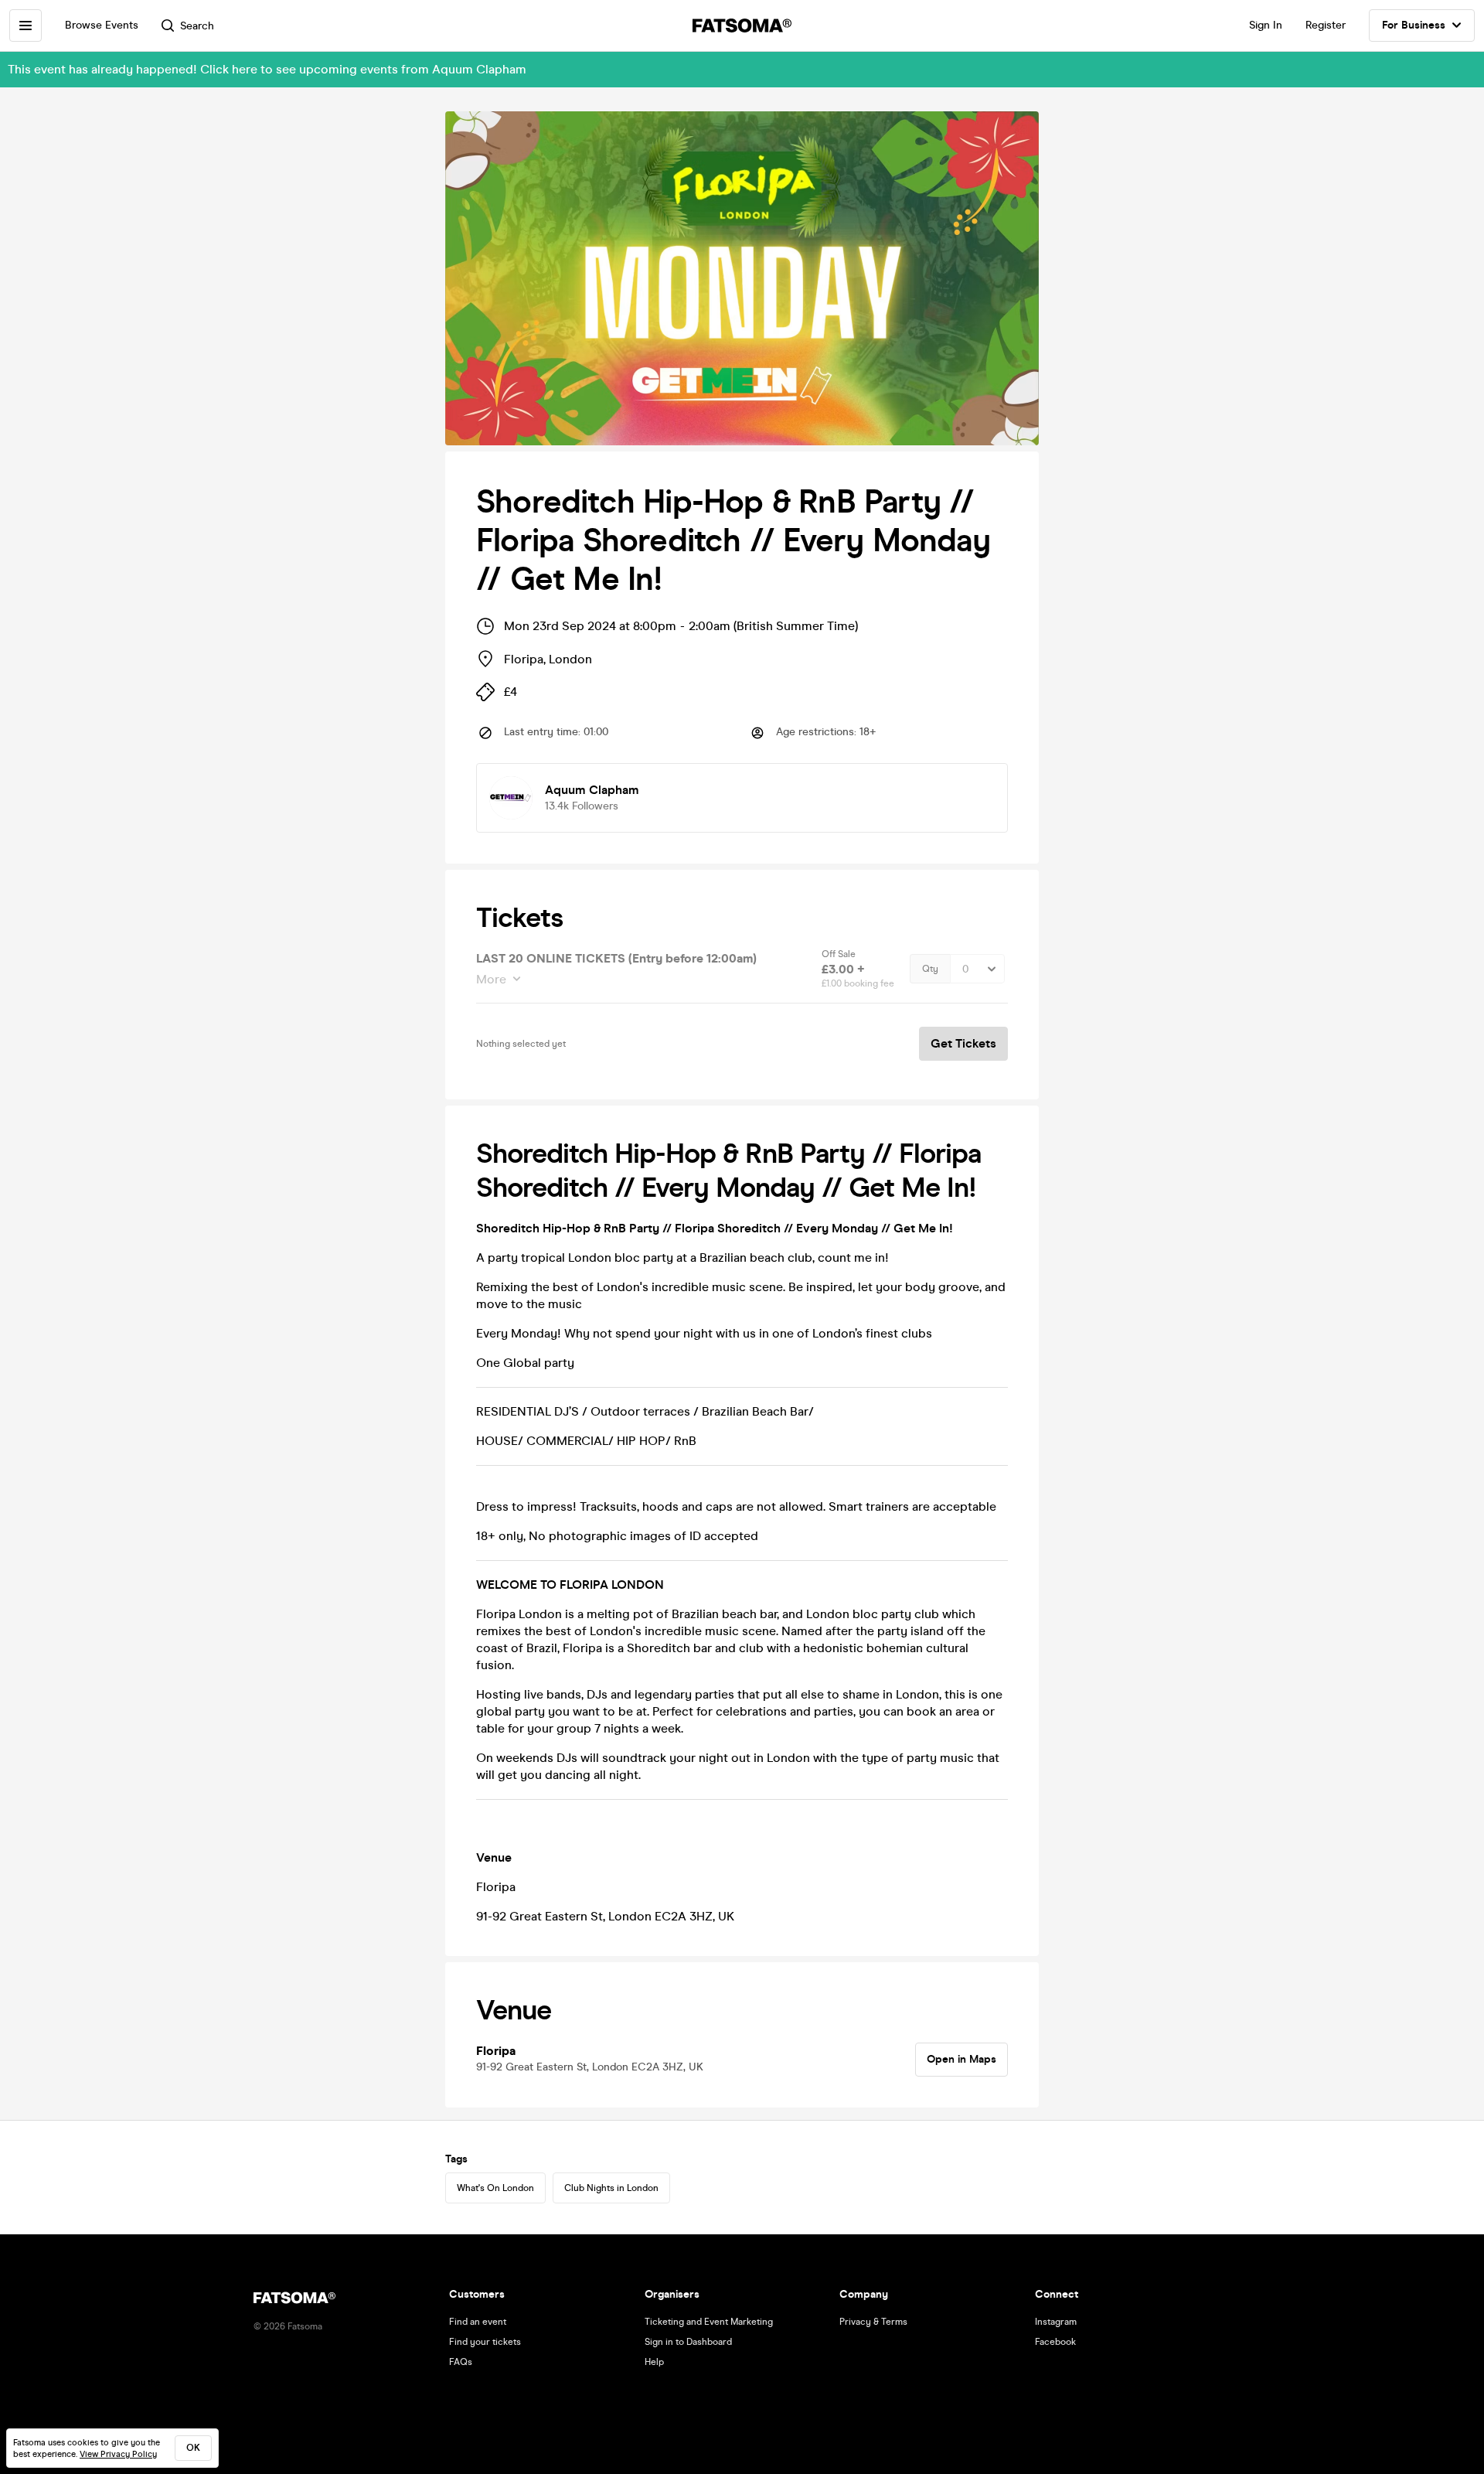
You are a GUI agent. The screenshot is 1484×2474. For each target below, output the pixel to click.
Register (1326, 25)
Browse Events (102, 25)
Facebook (1055, 2342)
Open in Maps (962, 2059)
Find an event (478, 2322)
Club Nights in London (611, 2188)
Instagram (1056, 2322)
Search (197, 26)
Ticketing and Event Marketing (709, 2322)
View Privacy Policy (118, 2454)
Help (654, 2362)
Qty (930, 969)
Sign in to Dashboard (688, 2342)
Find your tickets (485, 2342)
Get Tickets (963, 1043)
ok (193, 2448)
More (491, 979)
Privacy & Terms (873, 2322)
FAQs (461, 2362)
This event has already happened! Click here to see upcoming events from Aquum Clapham (267, 69)
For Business (1414, 25)
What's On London (495, 2188)
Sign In (1266, 25)
